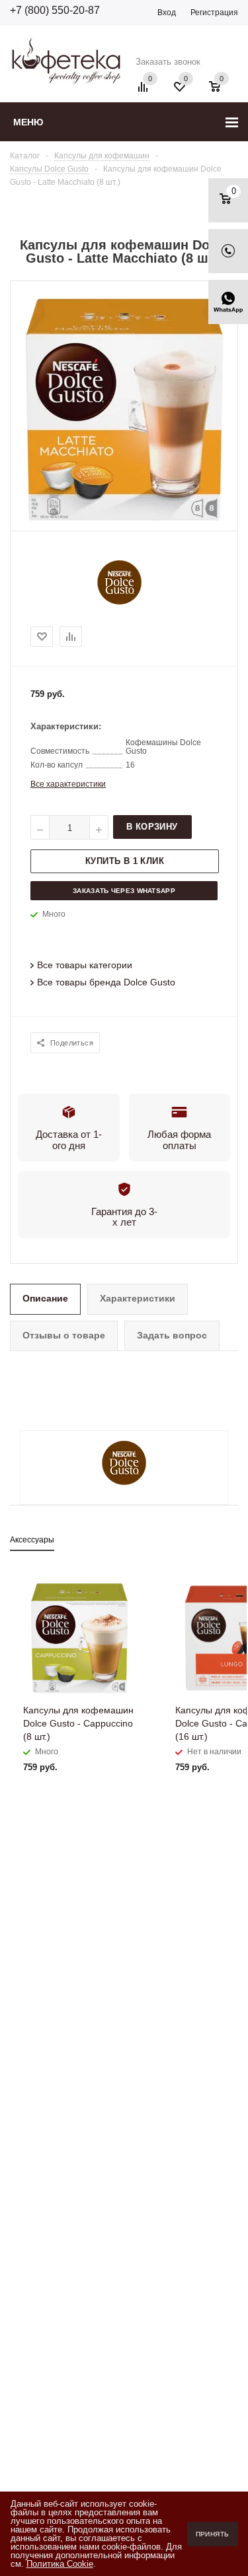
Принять (213, 2534)
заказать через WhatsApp (124, 891)
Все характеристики (68, 784)
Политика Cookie (60, 2564)
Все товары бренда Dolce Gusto (106, 982)
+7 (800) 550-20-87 (55, 10)
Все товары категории (85, 965)
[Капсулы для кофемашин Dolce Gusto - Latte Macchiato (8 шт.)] (124, 519)
